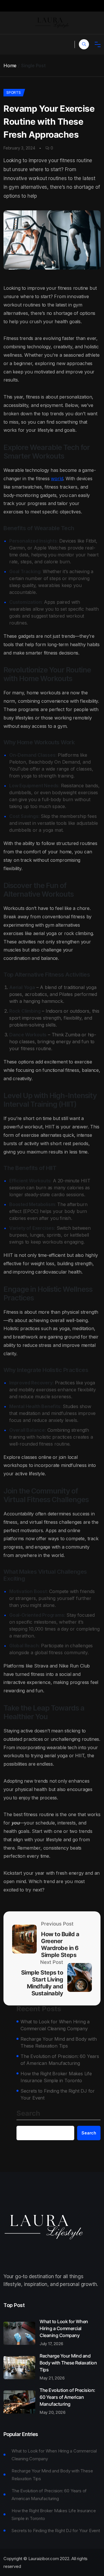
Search (28, 2114)
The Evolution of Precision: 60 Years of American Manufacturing (60, 2060)
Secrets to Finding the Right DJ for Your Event (58, 2094)
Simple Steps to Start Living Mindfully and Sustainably (42, 1983)
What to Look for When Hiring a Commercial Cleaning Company (55, 2025)
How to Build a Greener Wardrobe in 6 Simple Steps (60, 1945)
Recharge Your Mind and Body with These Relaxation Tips (59, 2042)
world (57, 478)
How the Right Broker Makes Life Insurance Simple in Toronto (56, 2077)
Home (10, 66)
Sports (14, 92)
